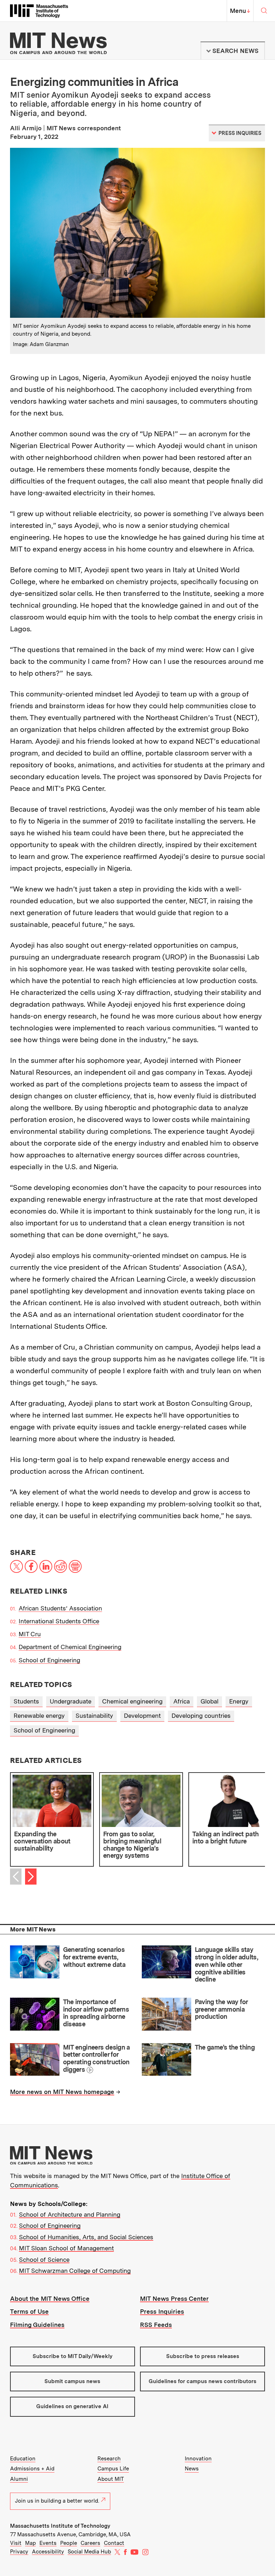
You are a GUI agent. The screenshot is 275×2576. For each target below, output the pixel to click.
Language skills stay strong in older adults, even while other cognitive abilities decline (226, 1964)
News (192, 2469)
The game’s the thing (225, 2047)
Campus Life (113, 2469)
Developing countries (201, 1716)
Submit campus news (72, 2381)
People (69, 2543)
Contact (114, 2543)
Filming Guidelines (37, 2325)
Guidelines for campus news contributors (202, 2381)
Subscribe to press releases (203, 2356)
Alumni (19, 2479)
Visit (16, 2543)
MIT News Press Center (174, 2299)
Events (48, 2543)
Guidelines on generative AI (72, 2406)
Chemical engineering (132, 1701)
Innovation (198, 2459)
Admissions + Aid (32, 2469)
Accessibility (48, 2552)
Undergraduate (71, 1701)
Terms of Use (29, 2312)
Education (23, 2459)
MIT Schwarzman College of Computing (75, 2271)
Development (142, 1716)
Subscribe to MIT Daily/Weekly (73, 2356)
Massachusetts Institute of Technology (60, 2526)
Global (209, 1701)
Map (30, 2543)
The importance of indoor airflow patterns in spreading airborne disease (96, 2013)
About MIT (111, 2479)
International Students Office (59, 1621)
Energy (239, 1701)
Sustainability (94, 1716)
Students (26, 1701)
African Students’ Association (60, 1608)
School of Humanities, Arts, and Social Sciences (86, 2237)
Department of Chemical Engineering (70, 1647)
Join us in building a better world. (57, 2501)
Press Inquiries (162, 2312)
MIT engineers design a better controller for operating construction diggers (97, 2058)
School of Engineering (49, 1660)
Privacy (19, 2552)
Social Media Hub (89, 2552)
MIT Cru (30, 1634)
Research (109, 2459)
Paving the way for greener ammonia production (221, 2009)
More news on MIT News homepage (62, 2092)
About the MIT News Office (50, 2299)
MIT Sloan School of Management (66, 2248)
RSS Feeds (156, 2325)
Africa (182, 1701)
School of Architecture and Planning (70, 2215)
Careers (90, 2543)
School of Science (44, 2260)
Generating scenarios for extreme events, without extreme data (94, 1957)
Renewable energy (39, 1716)
